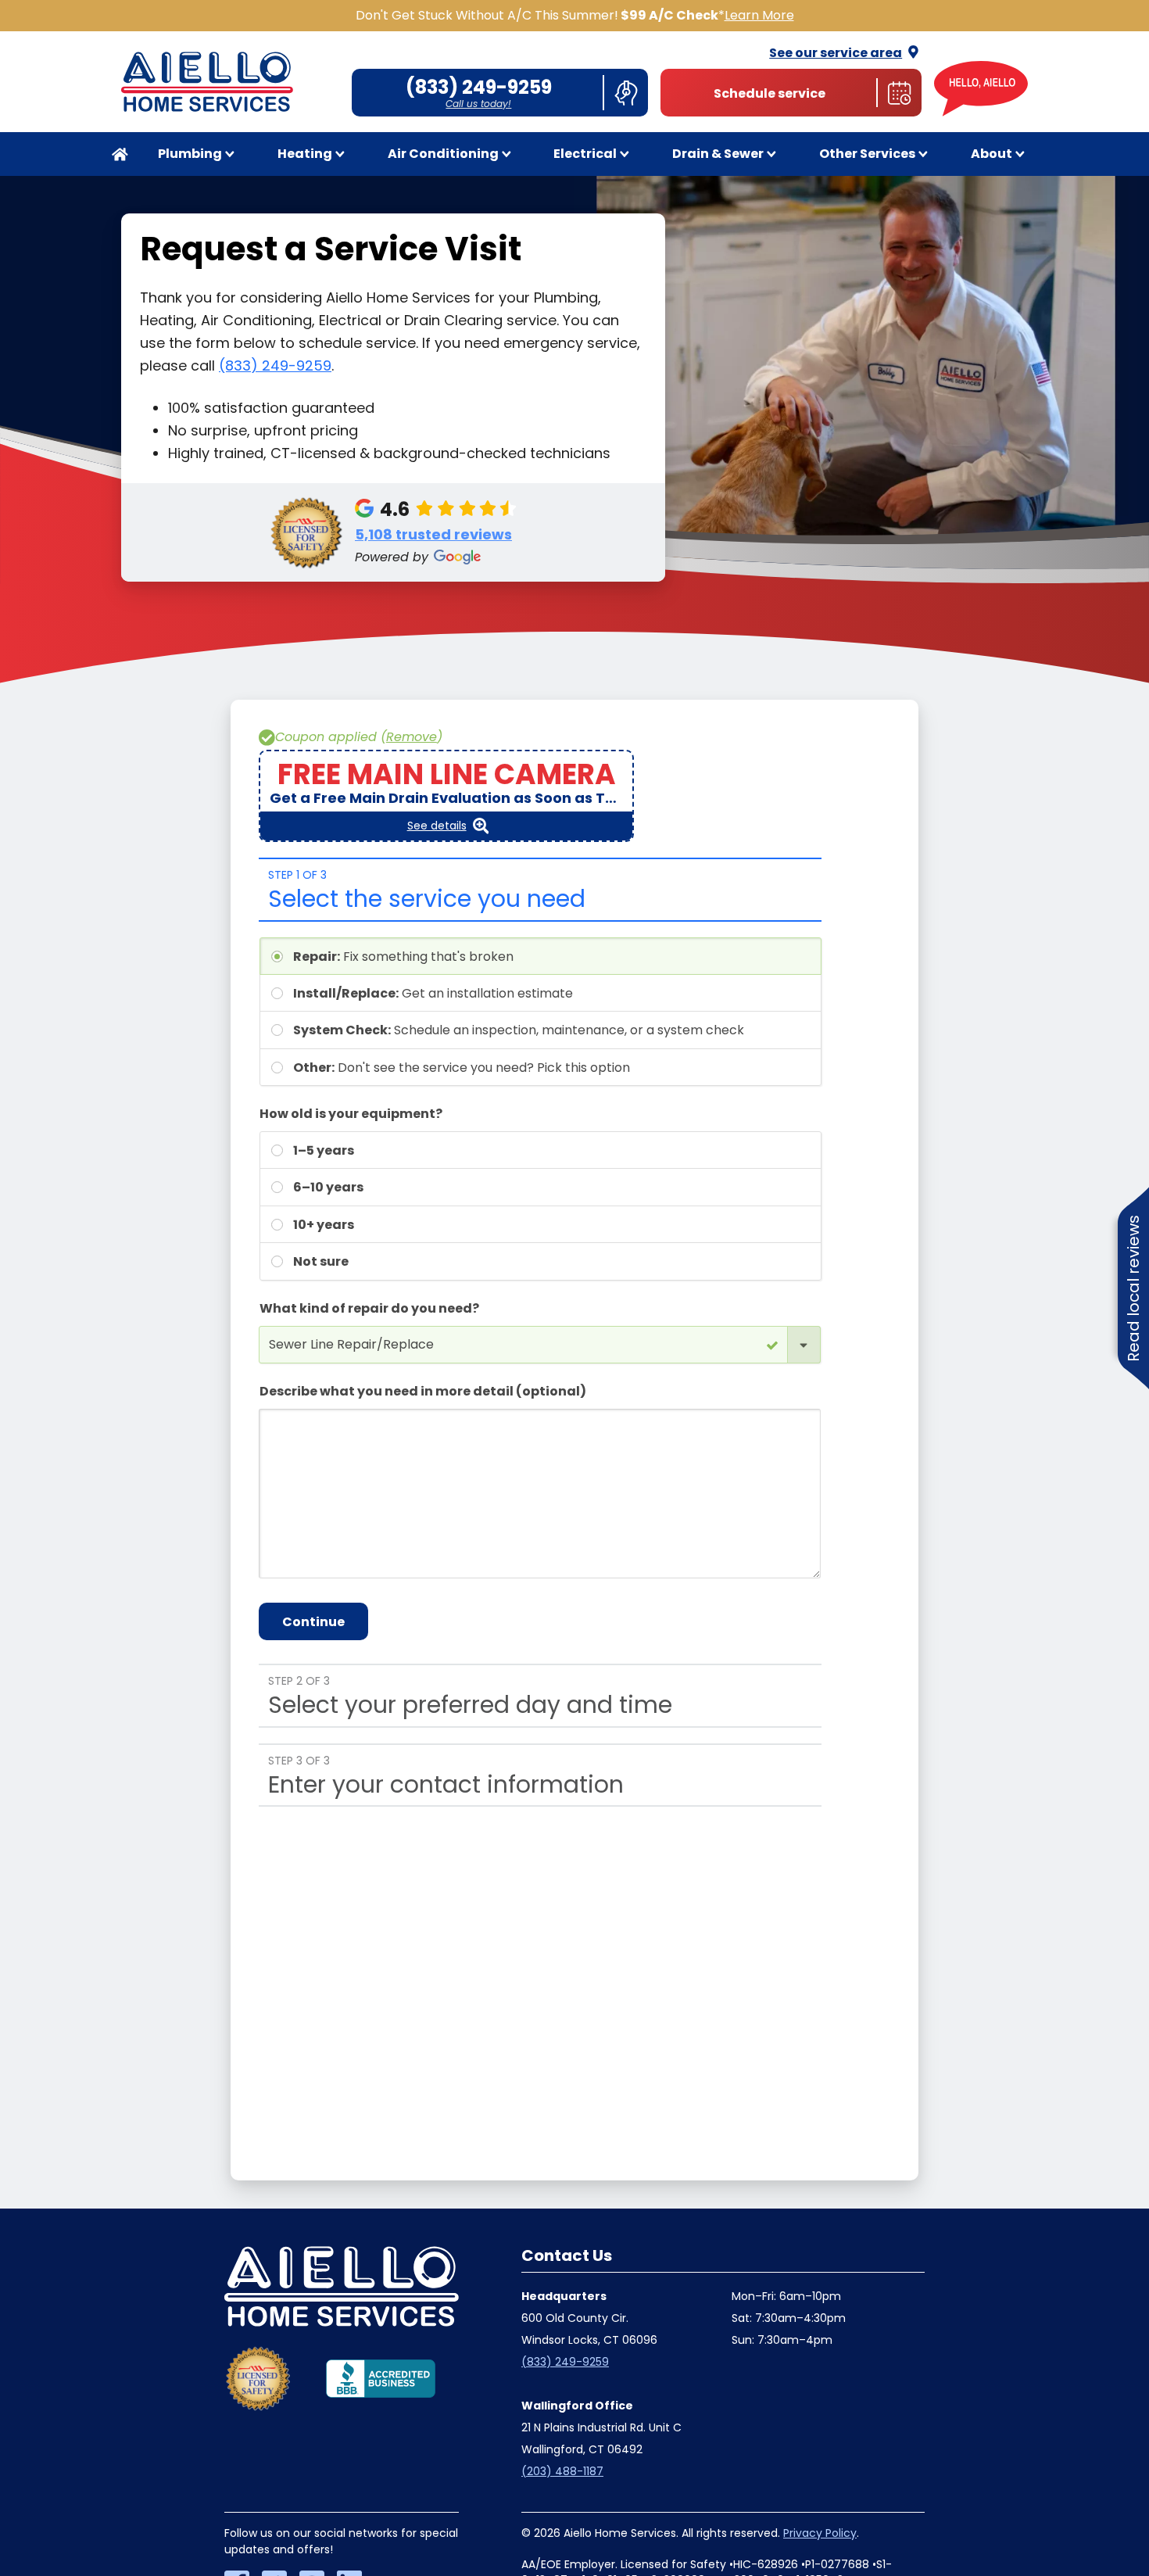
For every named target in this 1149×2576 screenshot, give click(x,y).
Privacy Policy (820, 2533)
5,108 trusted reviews (433, 534)
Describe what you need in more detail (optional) (423, 1391)
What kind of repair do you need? (369, 1308)
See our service (836, 53)
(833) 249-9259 (275, 365)
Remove (412, 737)
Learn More (759, 15)
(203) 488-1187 (562, 2471)
